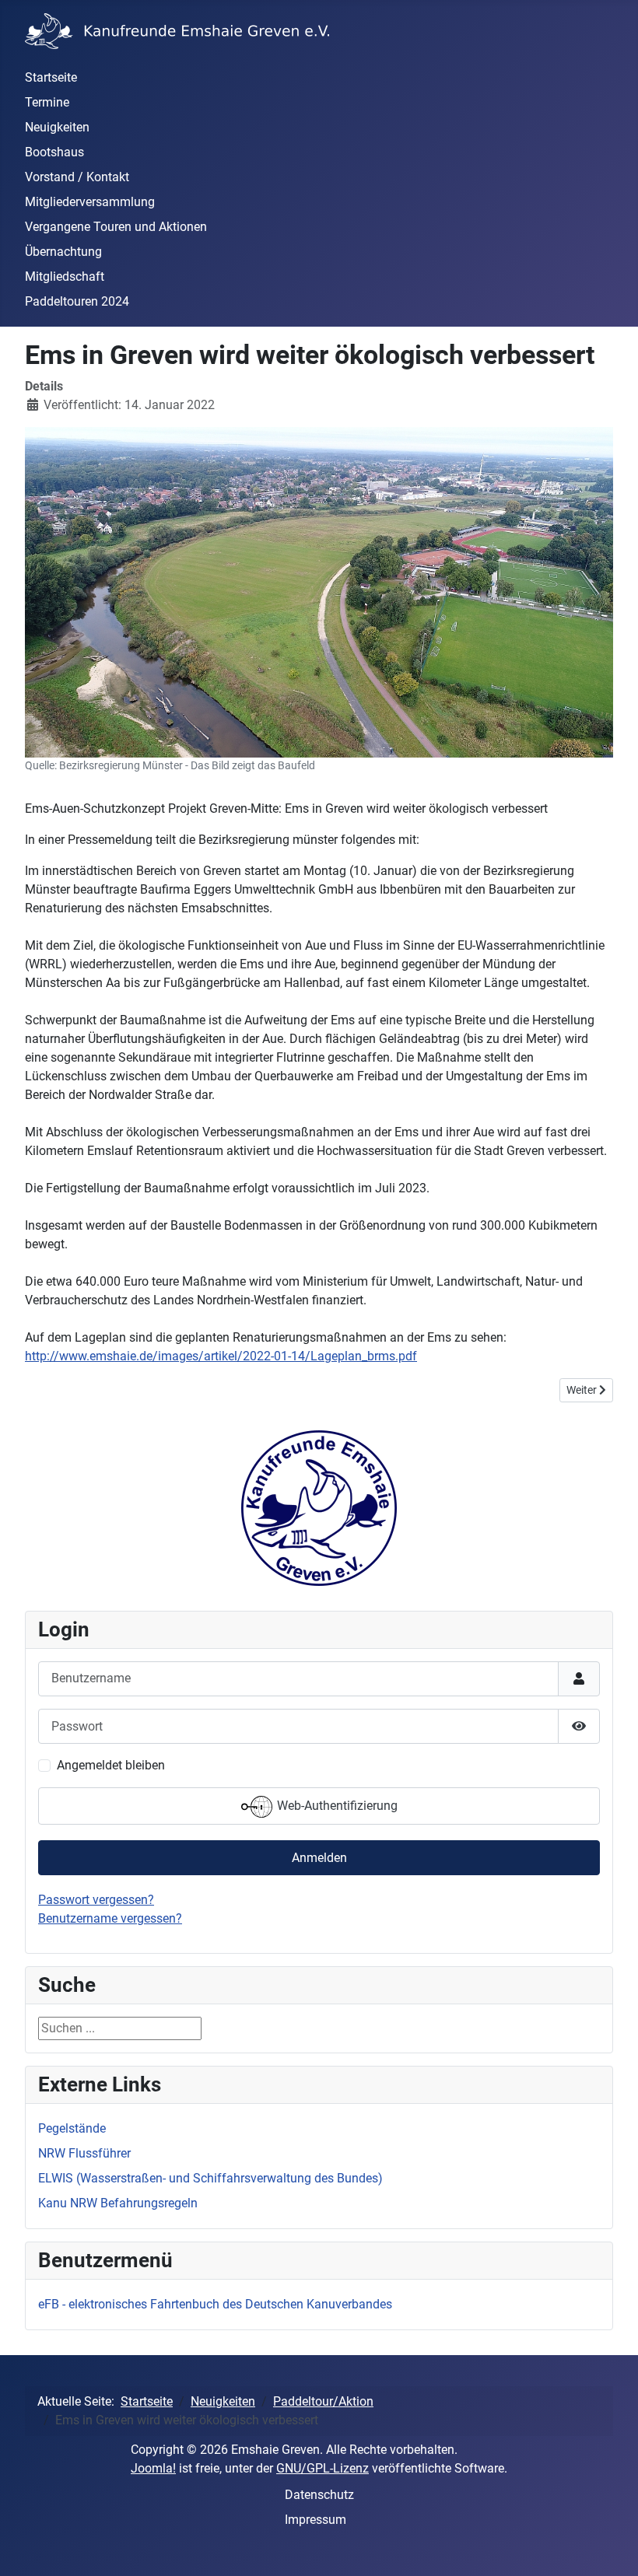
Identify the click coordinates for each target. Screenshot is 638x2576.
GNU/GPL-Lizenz (323, 2468)
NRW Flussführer (84, 2153)
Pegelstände (72, 2128)
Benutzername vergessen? (110, 1918)
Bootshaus (54, 152)
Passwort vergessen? (96, 1900)
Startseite (51, 77)
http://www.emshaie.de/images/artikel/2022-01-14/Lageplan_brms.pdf (221, 1356)
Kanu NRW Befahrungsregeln (118, 2203)
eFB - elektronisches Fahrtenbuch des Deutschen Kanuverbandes (215, 2304)
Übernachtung (63, 252)
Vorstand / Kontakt (77, 177)
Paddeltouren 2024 (77, 301)
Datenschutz (319, 2495)
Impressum (315, 2520)
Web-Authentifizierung (336, 1806)
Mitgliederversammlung (90, 202)
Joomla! (153, 2468)
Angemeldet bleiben (111, 1765)
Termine (47, 102)
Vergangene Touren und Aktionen (116, 227)
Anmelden (319, 1858)
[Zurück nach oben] (611, 2547)
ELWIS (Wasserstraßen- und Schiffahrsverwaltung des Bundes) (210, 2178)
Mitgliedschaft (65, 276)
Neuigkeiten (57, 127)
